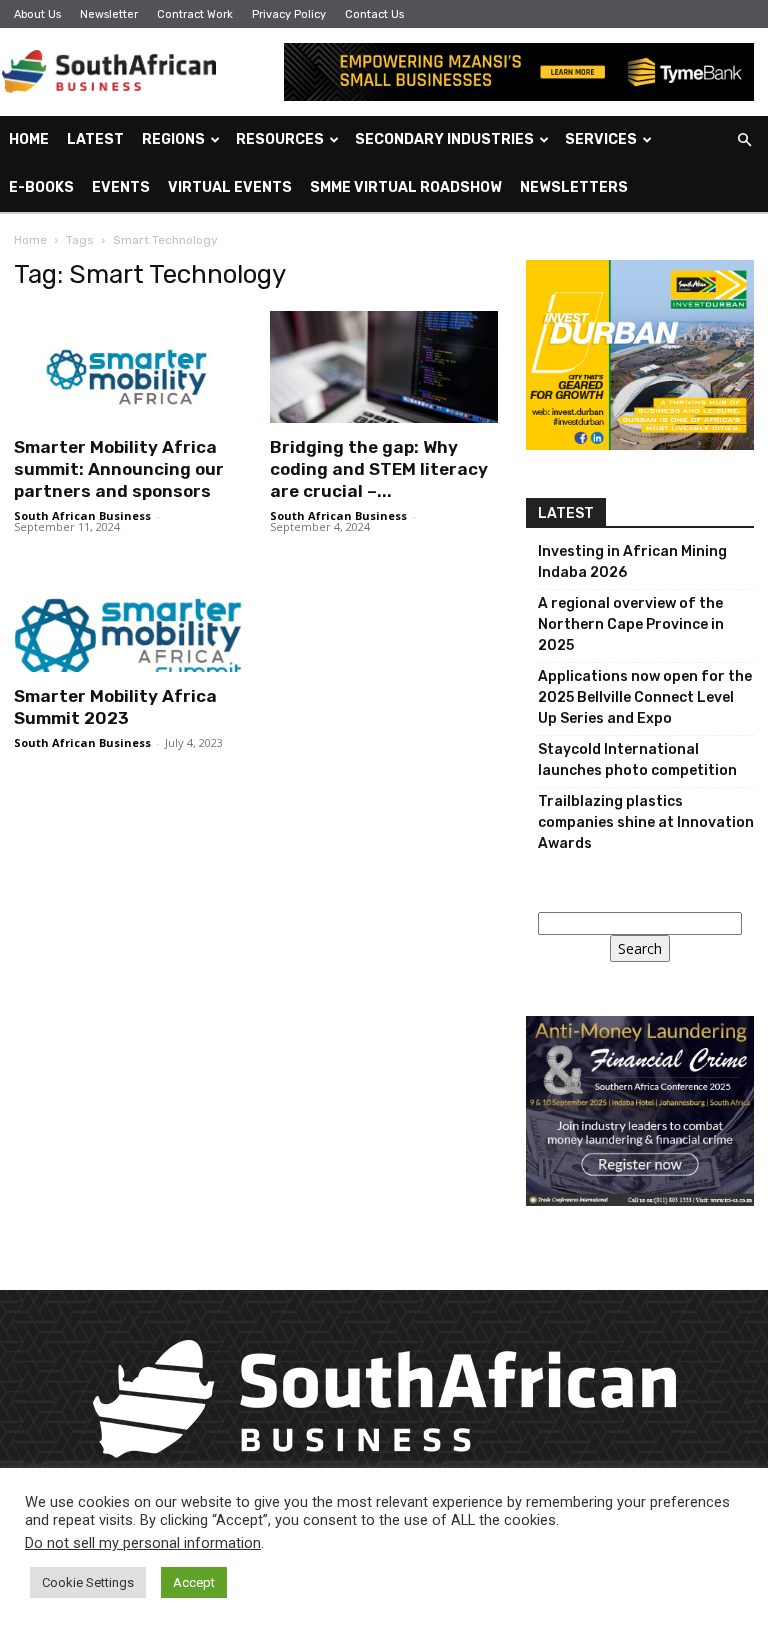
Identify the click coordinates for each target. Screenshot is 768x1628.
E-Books (41, 187)
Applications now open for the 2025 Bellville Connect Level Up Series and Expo (645, 697)
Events (121, 187)
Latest (95, 139)
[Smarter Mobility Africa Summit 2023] (128, 617)
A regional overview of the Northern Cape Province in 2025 (631, 624)
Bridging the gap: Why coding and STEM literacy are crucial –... (379, 469)
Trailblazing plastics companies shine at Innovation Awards (646, 822)
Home (29, 139)
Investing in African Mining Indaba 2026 (632, 562)
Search (640, 948)
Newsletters (574, 187)
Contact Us (374, 14)
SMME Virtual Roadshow (406, 187)
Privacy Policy (289, 14)
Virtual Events (230, 187)
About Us (37, 14)
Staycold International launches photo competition (637, 760)
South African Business (82, 515)
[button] (744, 140)
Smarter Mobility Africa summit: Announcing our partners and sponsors (119, 469)
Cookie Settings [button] (88, 1582)
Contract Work (195, 14)
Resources (280, 139)
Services (601, 139)
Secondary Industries (444, 139)
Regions (173, 139)
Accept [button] (194, 1582)
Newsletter (109, 14)
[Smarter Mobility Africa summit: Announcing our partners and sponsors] (128, 367)
